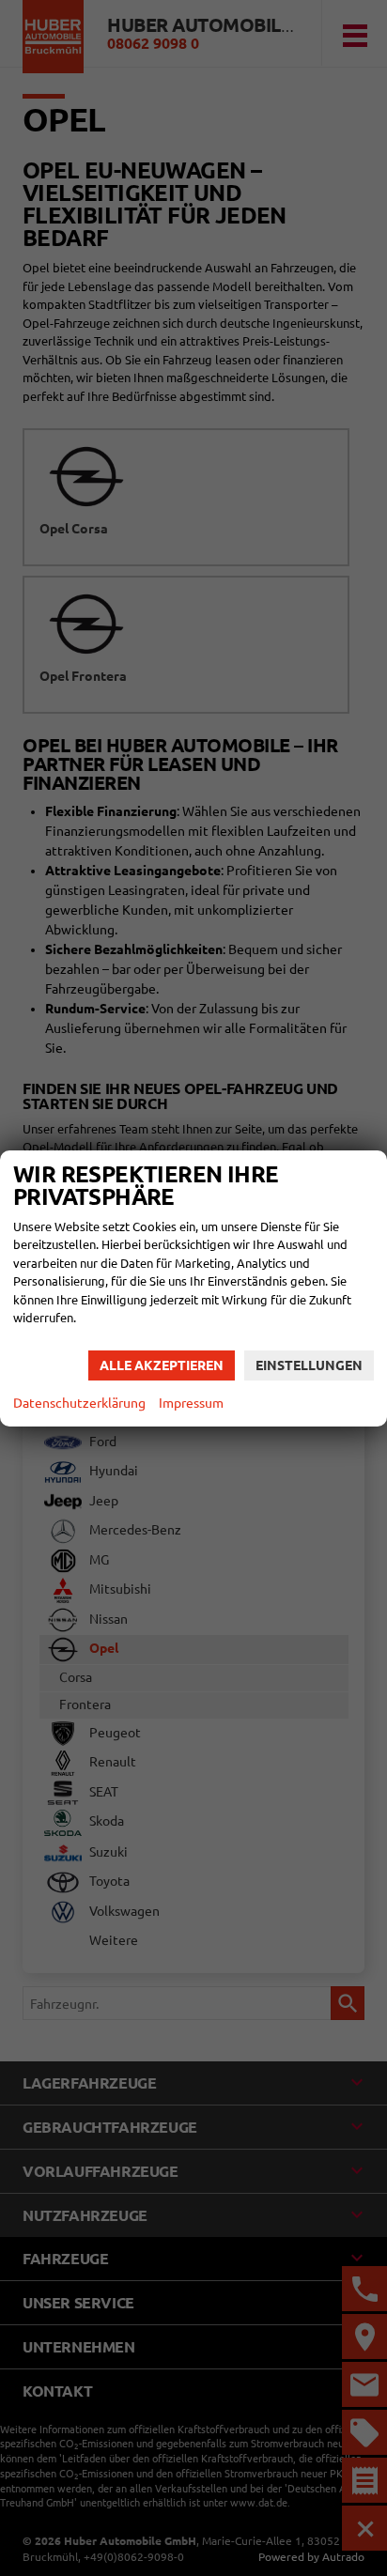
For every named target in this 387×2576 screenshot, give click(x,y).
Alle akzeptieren (162, 1365)
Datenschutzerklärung (79, 1403)
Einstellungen (309, 1365)
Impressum (191, 1403)
